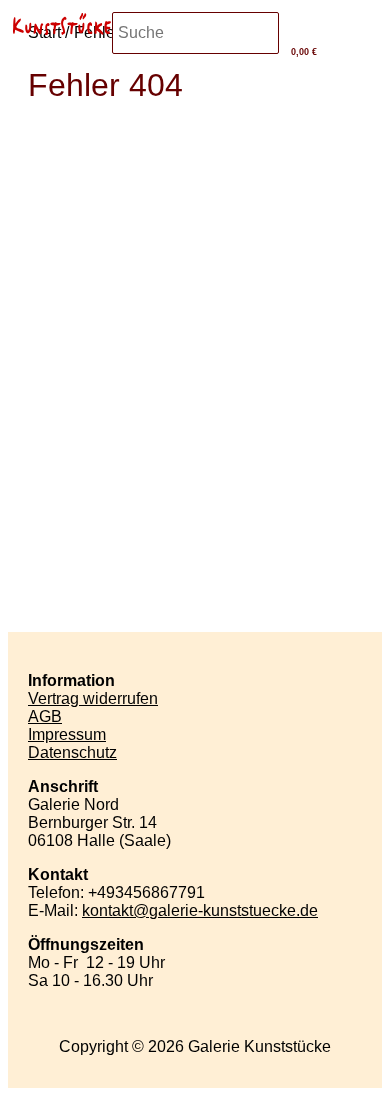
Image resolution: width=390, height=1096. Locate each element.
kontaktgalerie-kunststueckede (200, 910)
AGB (45, 716)
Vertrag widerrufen (93, 698)
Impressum (67, 734)
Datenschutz (72, 752)
